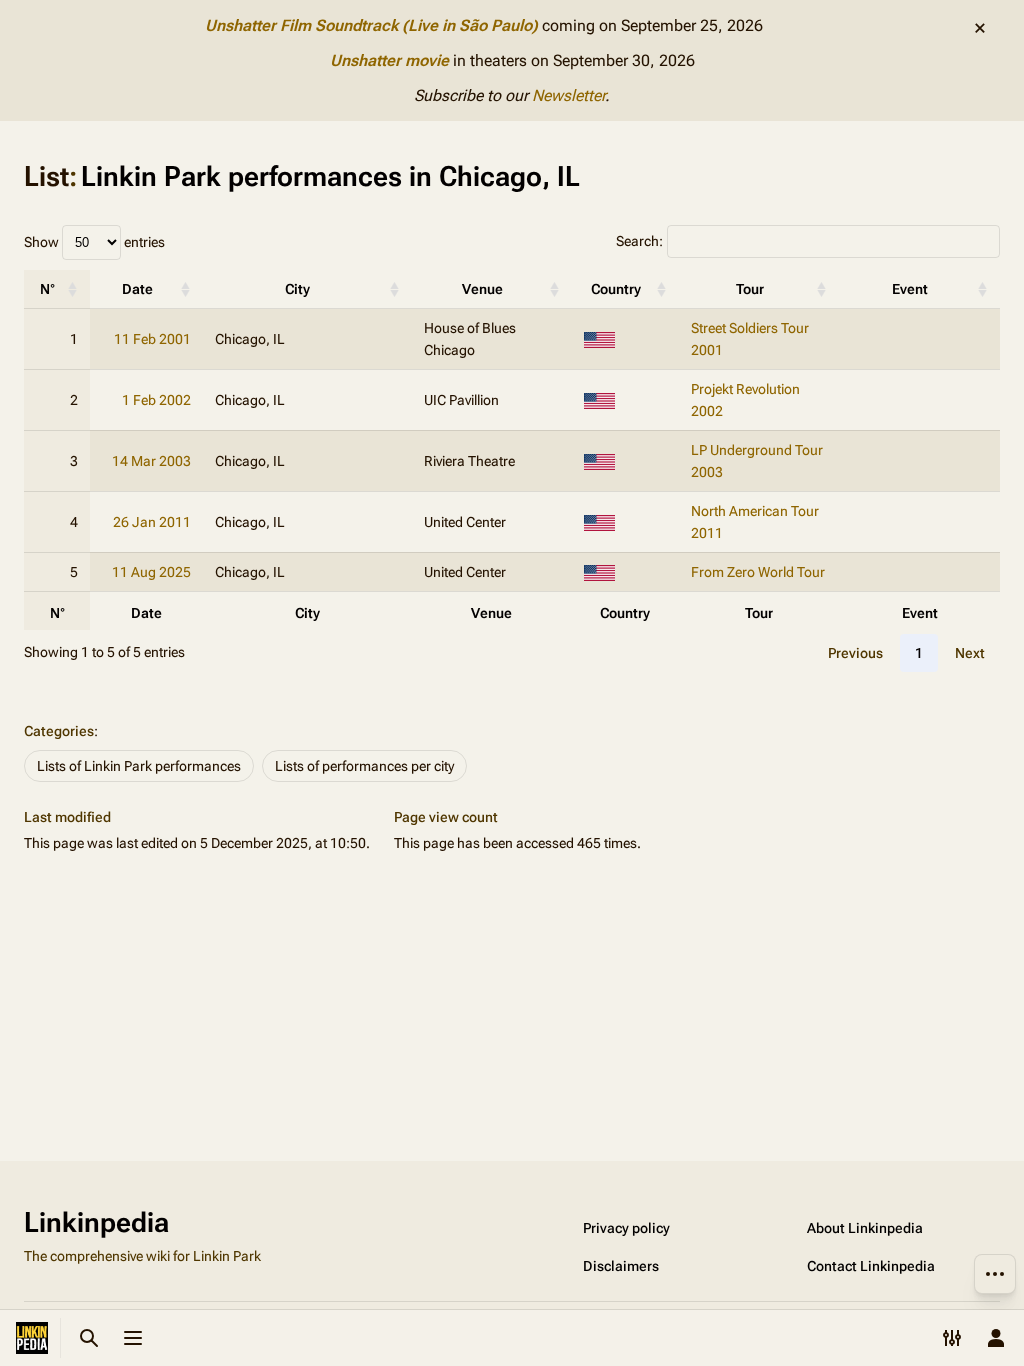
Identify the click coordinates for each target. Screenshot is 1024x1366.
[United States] (599, 339)
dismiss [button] (980, 28)
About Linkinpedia (865, 1228)
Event (910, 289)
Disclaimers (621, 1266)
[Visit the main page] (32, 1338)
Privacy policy (626, 1228)
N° (47, 289)
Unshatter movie (389, 60)
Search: (639, 241)
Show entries (94, 242)
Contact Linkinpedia (871, 1266)
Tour (750, 289)
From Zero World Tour (758, 572)
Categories (59, 731)
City (297, 289)
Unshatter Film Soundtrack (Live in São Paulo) (371, 25)
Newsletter (568, 95)
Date (137, 289)
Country (616, 289)
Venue (482, 289)
